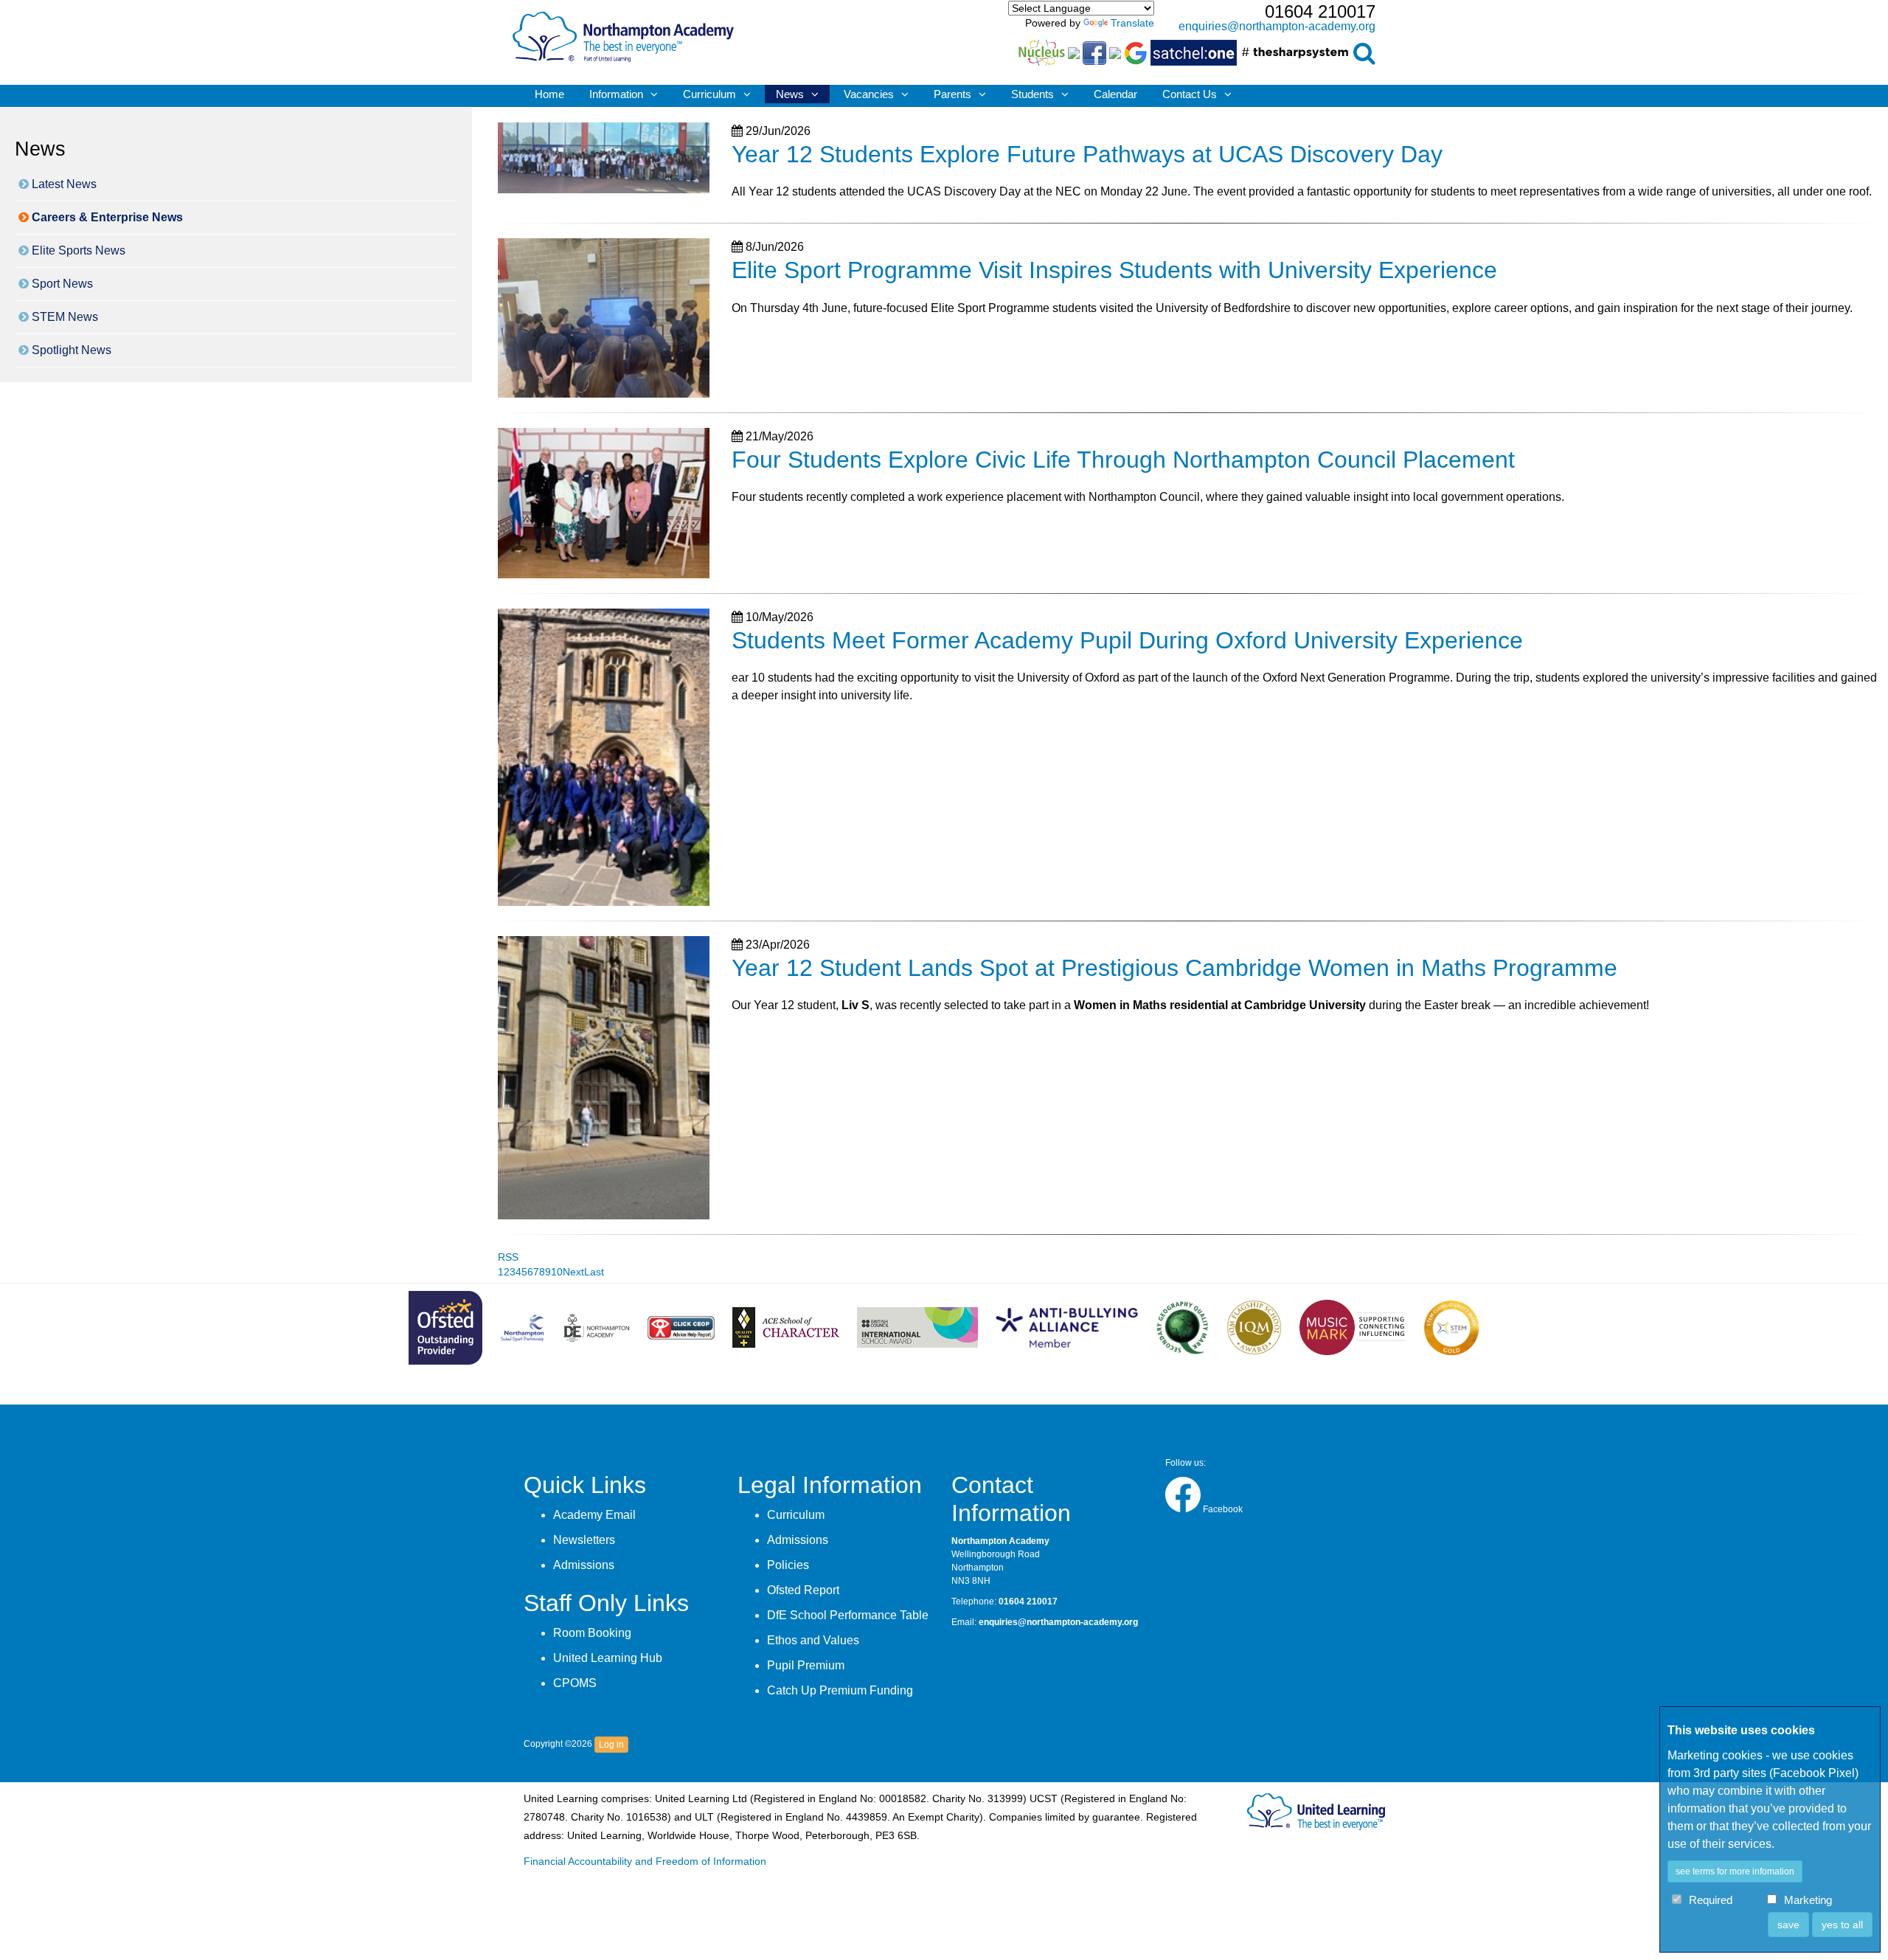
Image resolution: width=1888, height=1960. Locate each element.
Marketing (1808, 1901)
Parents (952, 94)
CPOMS (575, 1683)
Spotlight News (70, 350)
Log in (611, 1745)
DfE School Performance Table (848, 1615)
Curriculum (709, 94)
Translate (1132, 23)
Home (549, 94)
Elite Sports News (77, 250)
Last (594, 1272)
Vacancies (869, 94)
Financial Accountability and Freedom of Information (645, 1862)
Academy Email (594, 1515)
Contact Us (1190, 94)
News (790, 94)
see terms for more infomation (1735, 1871)
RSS (508, 1257)
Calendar (1115, 94)
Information (616, 94)
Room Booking (592, 1633)
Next (573, 1272)
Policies (788, 1565)
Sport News (61, 284)
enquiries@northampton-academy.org (1277, 26)
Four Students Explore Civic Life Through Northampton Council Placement (1123, 460)
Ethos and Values (813, 1640)
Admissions (584, 1565)
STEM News (63, 317)
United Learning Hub (608, 1658)
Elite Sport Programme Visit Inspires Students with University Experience (1114, 270)
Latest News (63, 184)
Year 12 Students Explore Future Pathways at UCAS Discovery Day (1087, 154)
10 (557, 1272)
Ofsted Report (803, 1590)
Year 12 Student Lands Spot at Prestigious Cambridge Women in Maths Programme (1174, 968)
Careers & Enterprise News (106, 217)
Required (1711, 1901)
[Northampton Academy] (623, 34)
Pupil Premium (806, 1665)
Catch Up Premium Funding (840, 1690)
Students (1032, 94)
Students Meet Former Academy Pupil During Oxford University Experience (1127, 640)
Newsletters (584, 1540)
